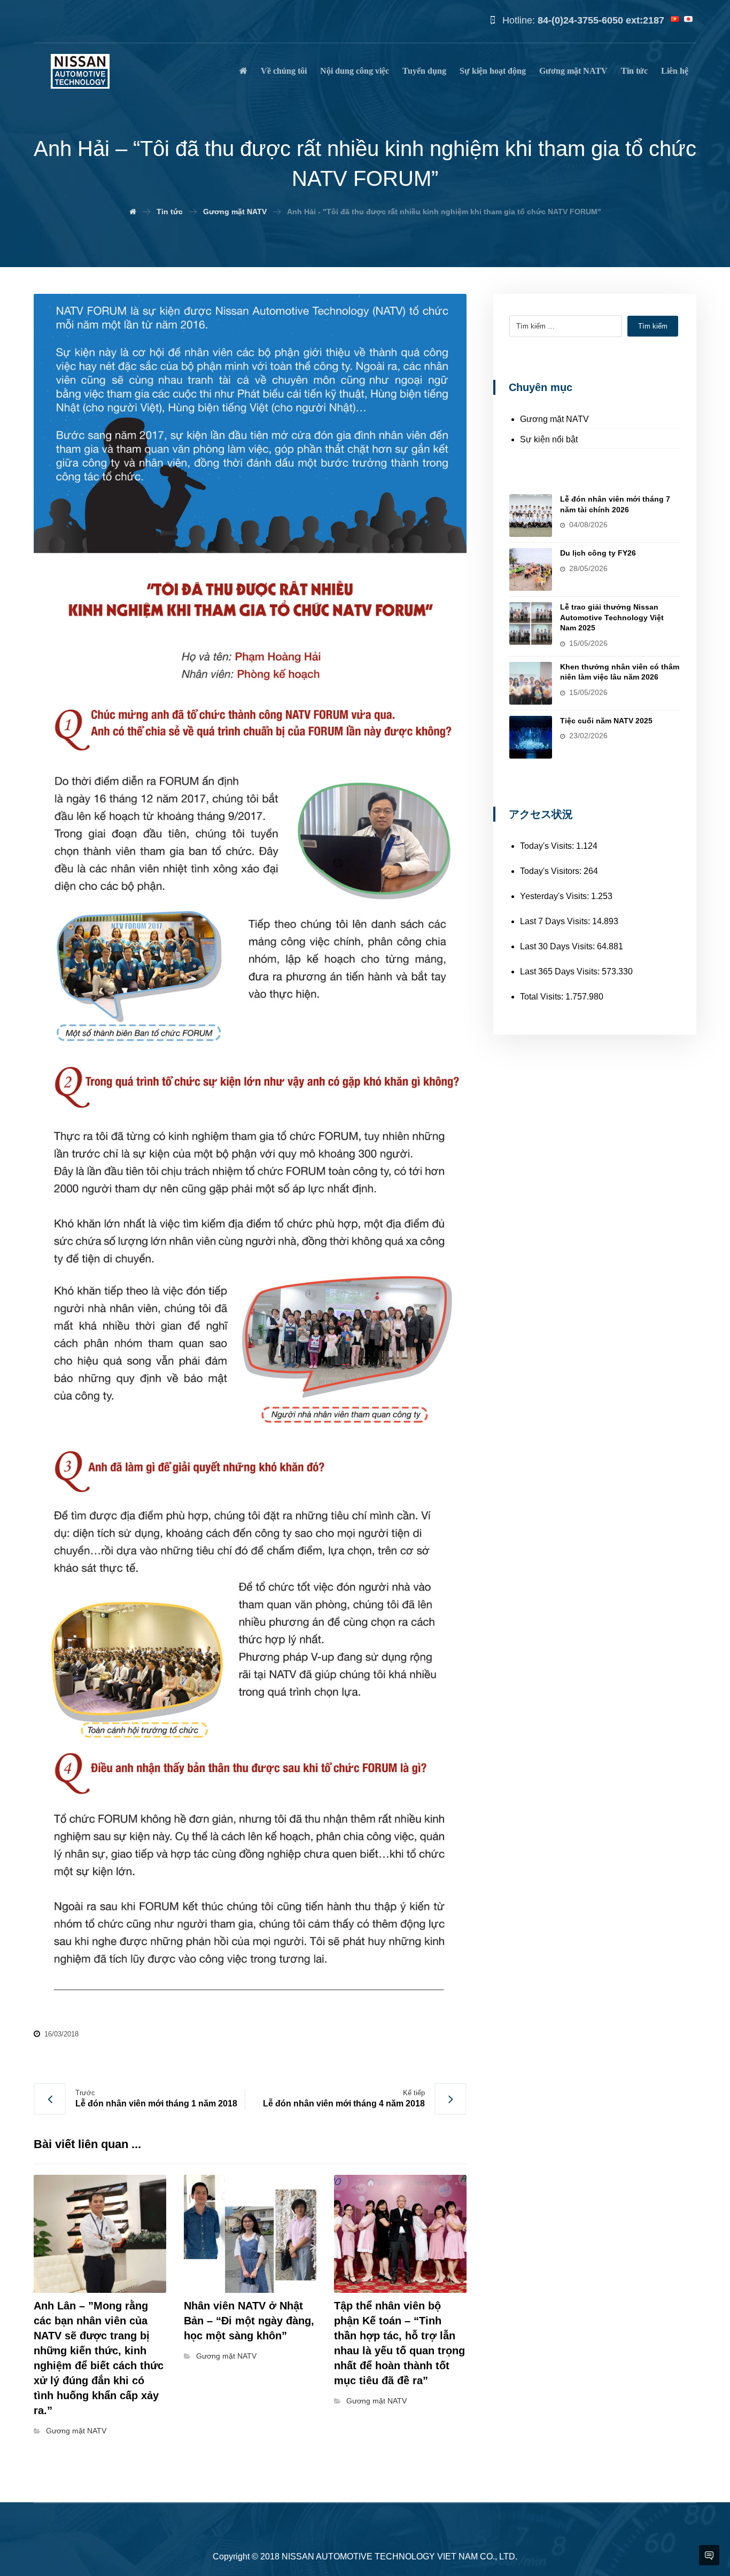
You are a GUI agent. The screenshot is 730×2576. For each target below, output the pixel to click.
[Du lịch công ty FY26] (531, 569)
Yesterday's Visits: (556, 896)
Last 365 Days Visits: (561, 971)
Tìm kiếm (653, 326)
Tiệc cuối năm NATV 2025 (606, 721)
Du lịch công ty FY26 (598, 553)
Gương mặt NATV (76, 2431)
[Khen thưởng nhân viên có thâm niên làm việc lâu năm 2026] (531, 683)
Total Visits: (543, 997)
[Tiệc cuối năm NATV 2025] (531, 737)
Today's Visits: (548, 846)
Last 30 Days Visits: (558, 946)
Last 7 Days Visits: (556, 921)
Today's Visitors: (552, 871)
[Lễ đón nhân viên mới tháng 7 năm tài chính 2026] (531, 516)
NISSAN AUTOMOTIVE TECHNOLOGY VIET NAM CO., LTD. (399, 2557)
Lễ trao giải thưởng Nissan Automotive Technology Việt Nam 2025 (612, 617)
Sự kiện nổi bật (549, 439)
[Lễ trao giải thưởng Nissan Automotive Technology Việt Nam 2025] (531, 623)
